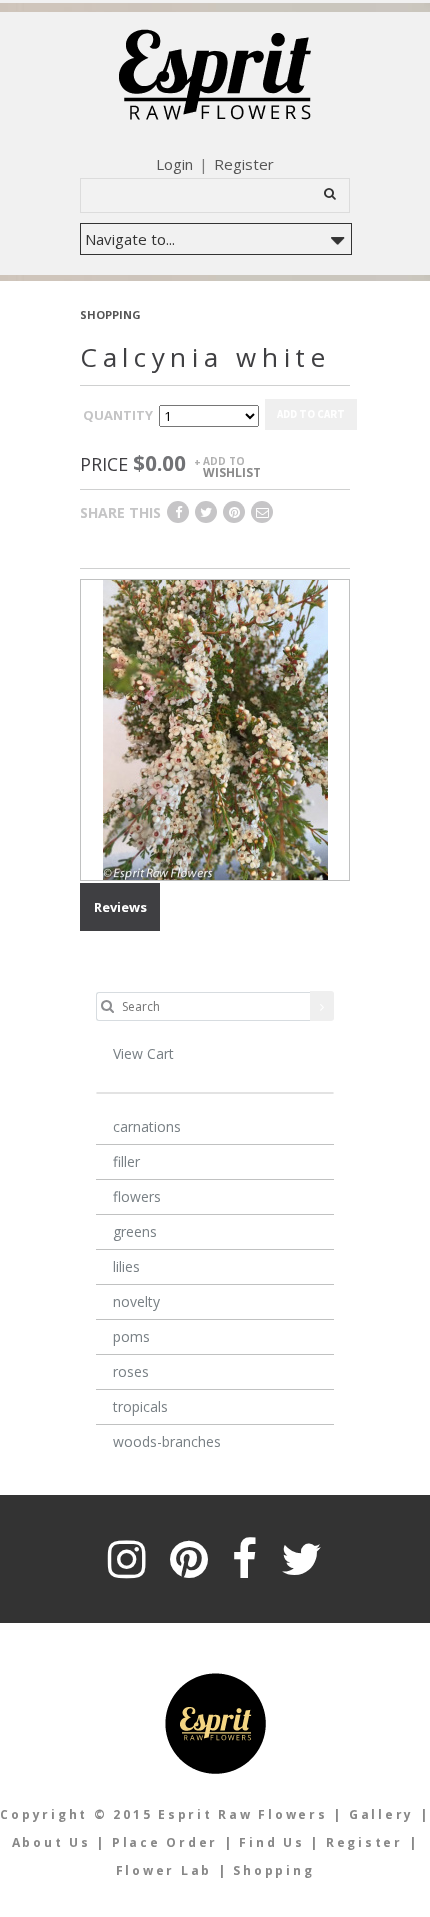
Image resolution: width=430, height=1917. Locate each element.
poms (131, 1336)
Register (244, 164)
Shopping (273, 1870)
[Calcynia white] (215, 729)
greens (135, 1231)
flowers (137, 1196)
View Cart (143, 1053)
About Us (51, 1842)
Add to (232, 466)
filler (126, 1161)
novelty (136, 1301)
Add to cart (311, 414)
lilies (126, 1266)
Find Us (271, 1842)
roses (131, 1371)
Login (174, 164)
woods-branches (167, 1441)
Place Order (165, 1842)
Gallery (381, 1814)
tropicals (140, 1406)
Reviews (120, 907)
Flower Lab (167, 1870)
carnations (147, 1126)
